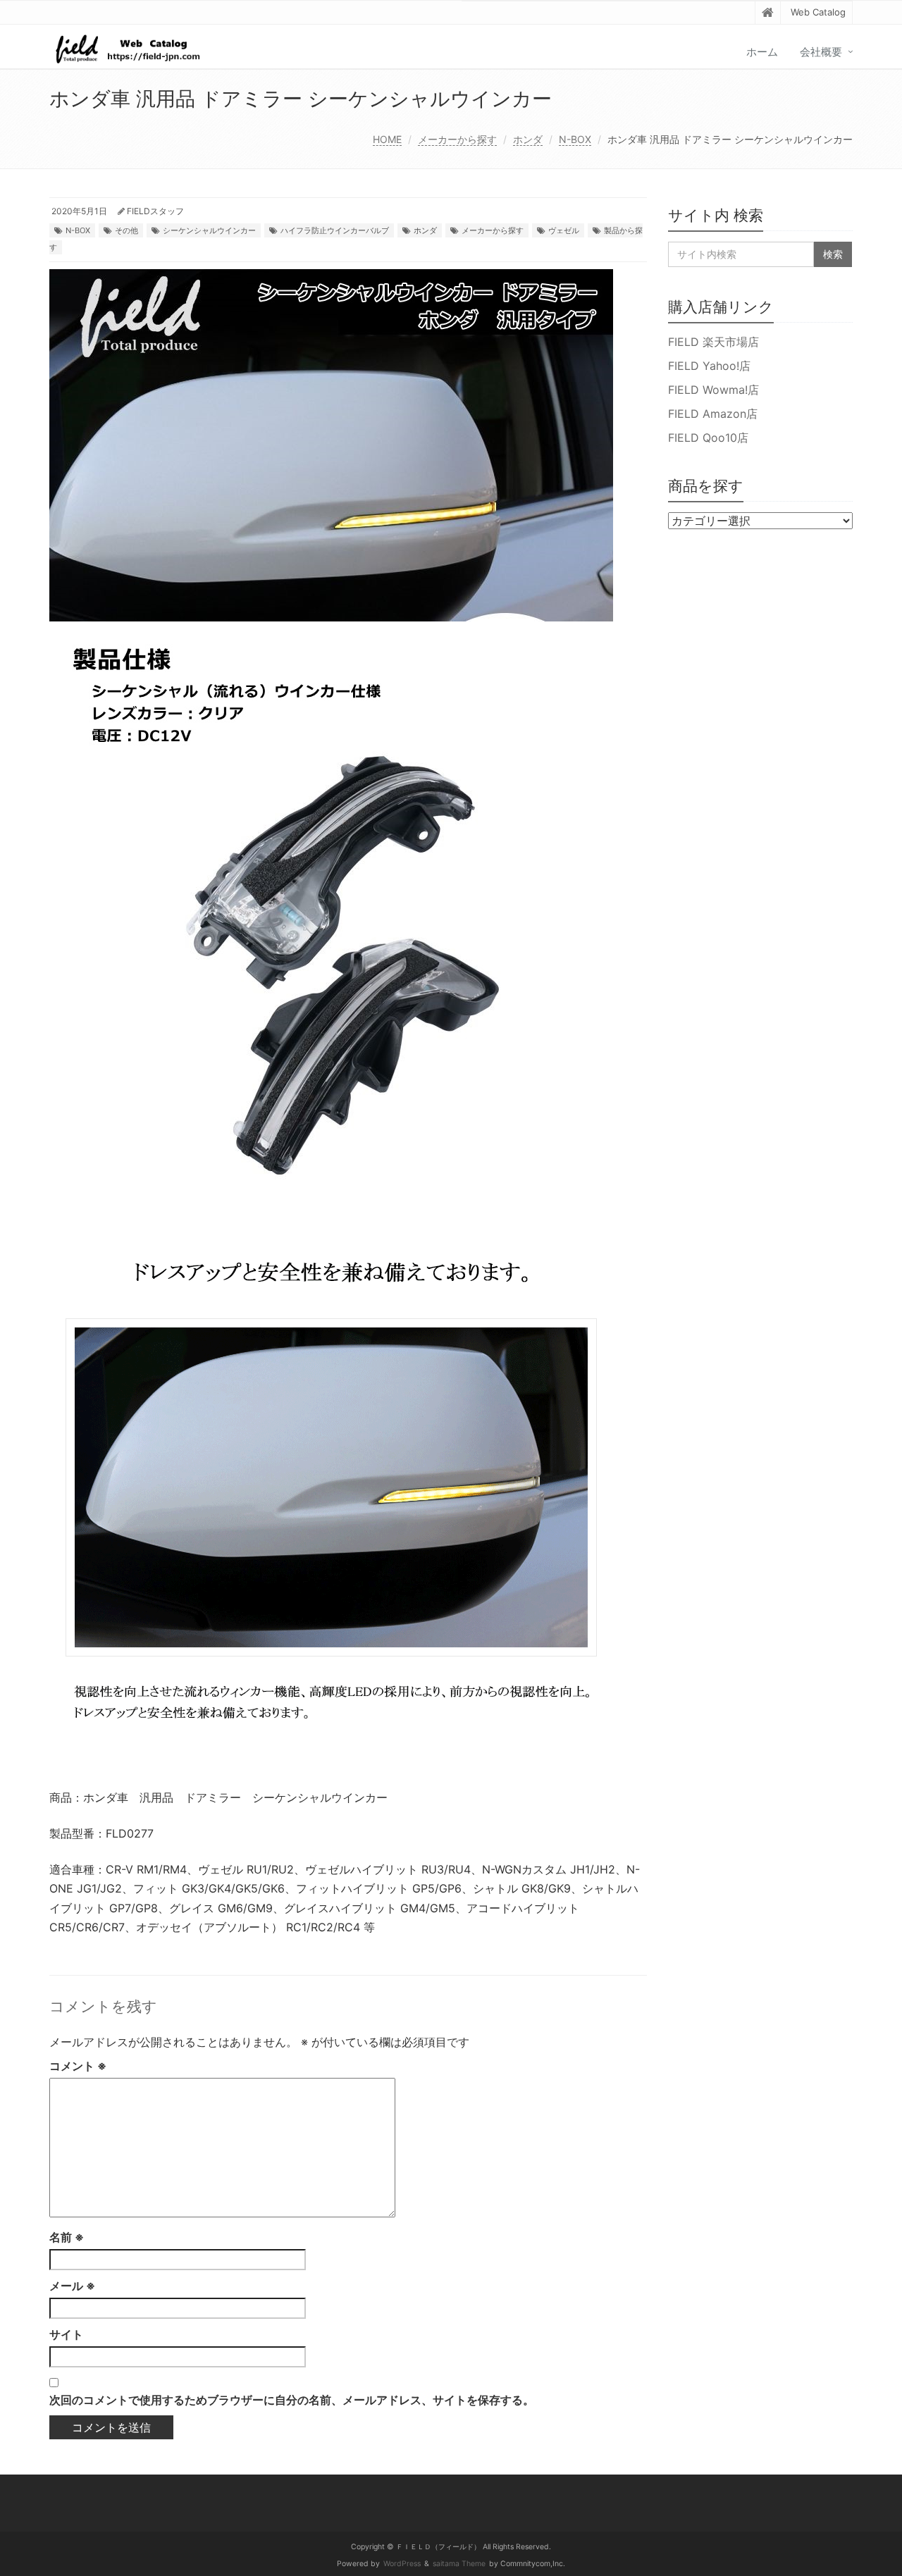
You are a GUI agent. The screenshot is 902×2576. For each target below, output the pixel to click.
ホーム (762, 52)
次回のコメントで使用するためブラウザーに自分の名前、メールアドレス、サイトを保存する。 (292, 2400)
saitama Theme (459, 2564)
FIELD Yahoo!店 (709, 366)
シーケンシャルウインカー (209, 230)
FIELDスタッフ (155, 211)
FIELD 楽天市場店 (713, 342)
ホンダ (528, 139)
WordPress (402, 2564)
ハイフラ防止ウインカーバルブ (335, 230)
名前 (67, 2237)
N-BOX (575, 139)
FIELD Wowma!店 (713, 390)
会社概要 (821, 52)
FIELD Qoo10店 (708, 438)
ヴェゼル (564, 230)
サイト (66, 2334)
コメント (78, 2066)
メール (72, 2286)
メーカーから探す (457, 139)
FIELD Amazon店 (713, 414)
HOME (387, 139)
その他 (126, 230)
